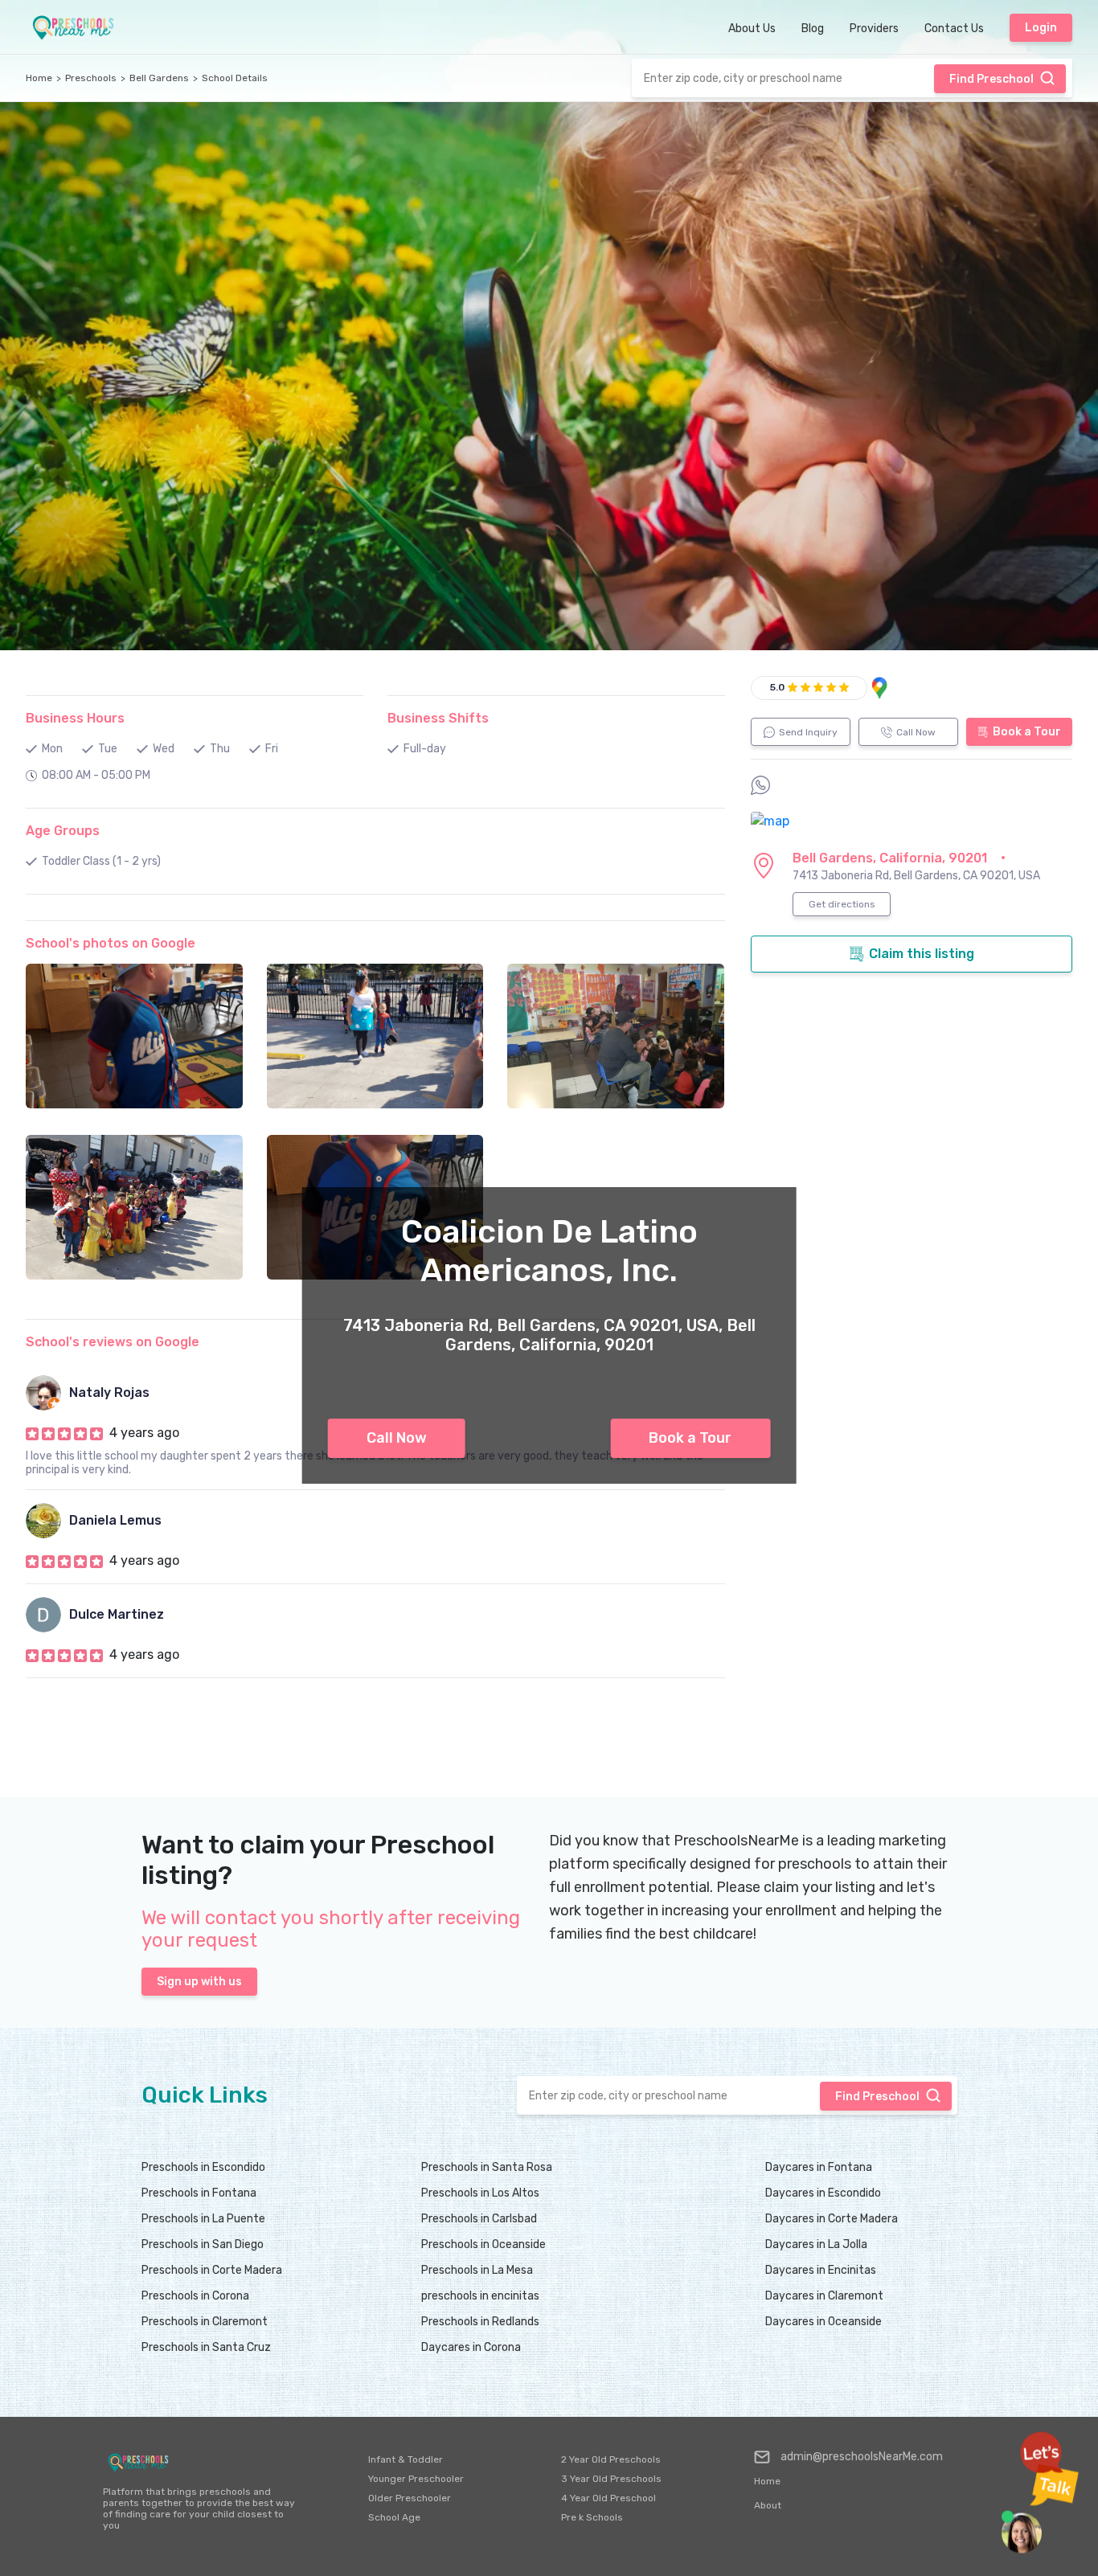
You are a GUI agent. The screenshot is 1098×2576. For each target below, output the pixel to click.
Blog (813, 29)
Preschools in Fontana (199, 2193)
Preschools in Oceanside (483, 2244)
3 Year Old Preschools (611, 2479)
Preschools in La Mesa (477, 2270)
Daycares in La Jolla (816, 2244)
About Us (752, 29)
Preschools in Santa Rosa (487, 2167)
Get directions (842, 904)
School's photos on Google (111, 943)
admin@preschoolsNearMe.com (862, 2457)
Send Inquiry (808, 732)
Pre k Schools (592, 2517)
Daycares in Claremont (824, 2296)
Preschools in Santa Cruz (206, 2347)
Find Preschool (991, 79)
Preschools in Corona (195, 2296)
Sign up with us (199, 1982)
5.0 (777, 687)
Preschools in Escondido (203, 2167)
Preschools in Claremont (205, 2322)
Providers (874, 29)
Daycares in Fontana (819, 2167)
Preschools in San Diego (203, 2244)
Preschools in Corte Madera (212, 2270)
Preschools (91, 78)
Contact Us (954, 29)
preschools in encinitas (480, 2296)
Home (39, 78)
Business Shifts (438, 718)
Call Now (397, 1438)
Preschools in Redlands (480, 2322)
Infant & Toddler (406, 2459)
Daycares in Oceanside (823, 2322)
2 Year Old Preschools (611, 2459)
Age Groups (63, 831)
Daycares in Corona (471, 2347)
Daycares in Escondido (823, 2193)
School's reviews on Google (113, 1342)
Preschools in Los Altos (480, 2193)
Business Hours (75, 718)
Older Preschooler (410, 2498)
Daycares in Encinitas (821, 2270)
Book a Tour (690, 1438)
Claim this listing (922, 954)
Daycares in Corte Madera (832, 2219)
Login (1041, 28)
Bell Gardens (159, 78)
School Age (394, 2517)
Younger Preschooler (416, 2479)
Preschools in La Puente (203, 2219)
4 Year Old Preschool (608, 2498)
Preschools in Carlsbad (479, 2219)
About (768, 2505)
